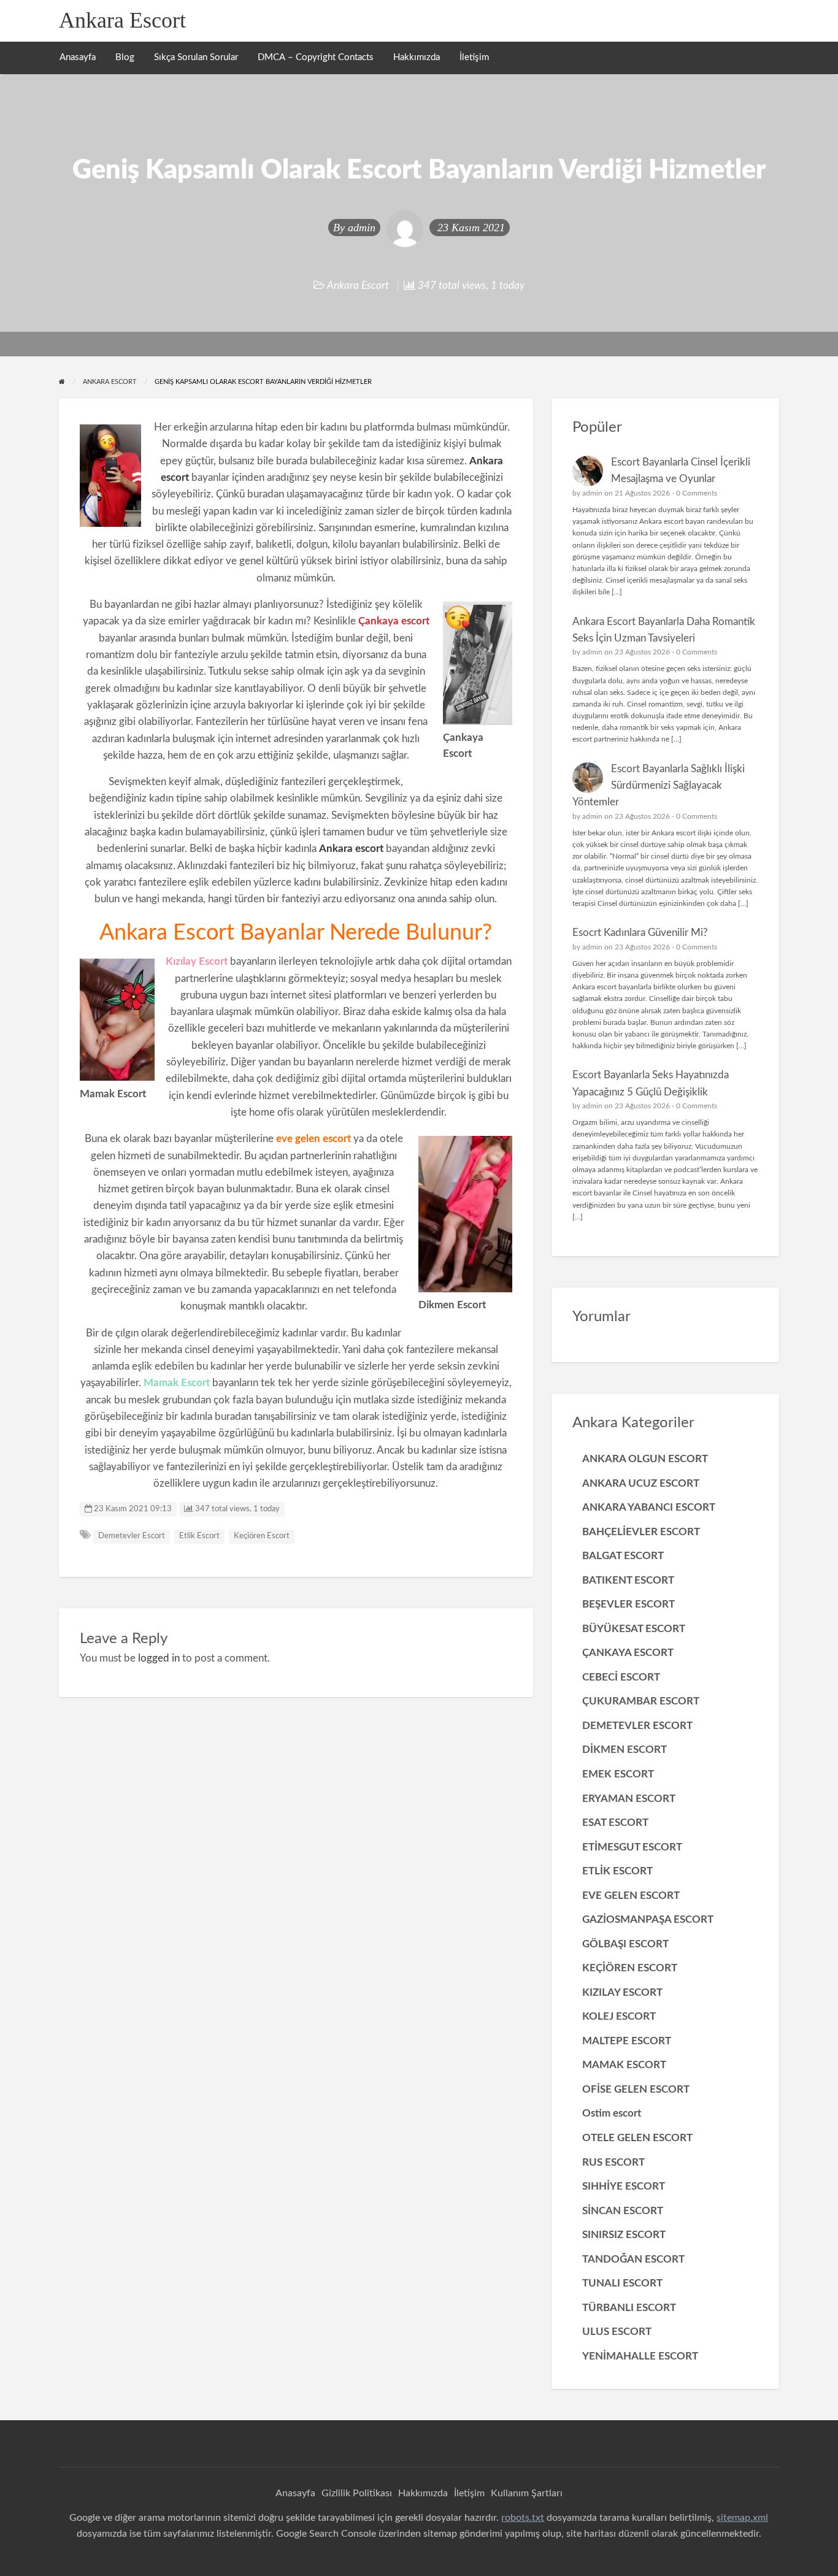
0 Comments (697, 493)
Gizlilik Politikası (357, 2493)
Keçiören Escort (262, 1536)
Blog (125, 57)
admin (362, 228)
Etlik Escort (199, 1536)
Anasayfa (78, 57)
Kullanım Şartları (527, 2493)
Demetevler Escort (132, 1536)
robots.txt (523, 2518)
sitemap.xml (742, 2518)
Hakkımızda (417, 57)
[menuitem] (78, 58)
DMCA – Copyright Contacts (316, 57)
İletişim (474, 57)
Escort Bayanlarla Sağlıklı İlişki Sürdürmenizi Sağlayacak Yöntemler (659, 786)
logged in (159, 1658)
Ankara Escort (122, 20)
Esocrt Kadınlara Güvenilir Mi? (640, 933)
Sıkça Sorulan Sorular (196, 57)
